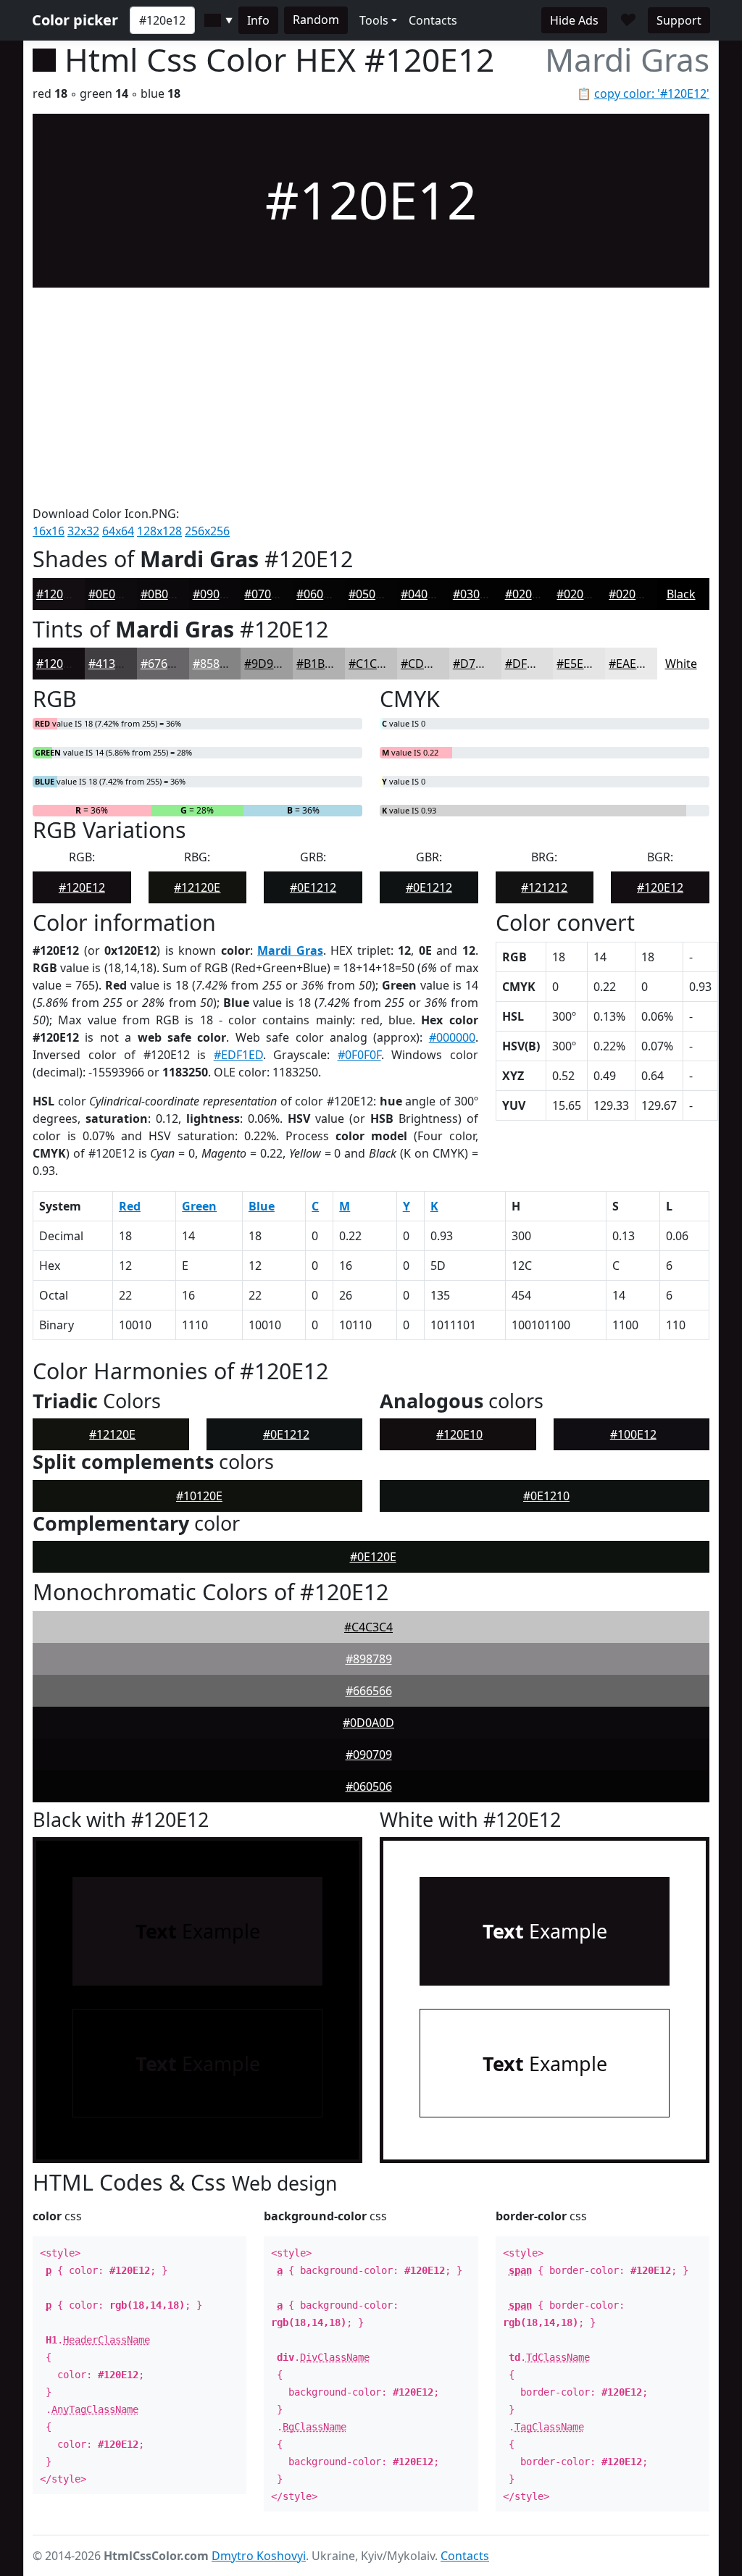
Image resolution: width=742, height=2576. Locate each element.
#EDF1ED (238, 1055)
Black (681, 594)
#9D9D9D (271, 664)
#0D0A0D (368, 1723)
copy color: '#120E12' (652, 93)
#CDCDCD (428, 664)
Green (199, 1206)
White (681, 664)
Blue (262, 1206)
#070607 (267, 594)
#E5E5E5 (580, 664)
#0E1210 (546, 1496)
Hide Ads (574, 20)
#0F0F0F (359, 1055)
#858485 (216, 664)
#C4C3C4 (368, 1627)
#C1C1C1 (373, 664)
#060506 (320, 594)
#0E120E (373, 1557)
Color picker (75, 20)
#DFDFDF (530, 664)
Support (679, 20)
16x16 (49, 531)
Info (258, 20)
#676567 (164, 664)
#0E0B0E (112, 594)
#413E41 (112, 664)
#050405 (372, 594)
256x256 (207, 531)
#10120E (199, 1496)
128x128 (159, 531)
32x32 (83, 531)
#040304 (424, 594)
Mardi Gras (290, 950)
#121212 (544, 887)
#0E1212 (313, 887)
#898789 (369, 1659)
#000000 (452, 1037)
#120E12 (59, 594)
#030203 (476, 594)
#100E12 (633, 1434)
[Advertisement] (371, 396)
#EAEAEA (633, 664)
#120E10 (459, 1434)
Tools (374, 20)
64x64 (118, 531)
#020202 (528, 594)
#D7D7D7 (479, 664)
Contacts (433, 20)
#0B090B (164, 594)
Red (130, 1206)
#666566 (369, 1691)
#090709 (216, 594)
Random (316, 20)
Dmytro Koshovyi (259, 2556)
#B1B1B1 (321, 664)
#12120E (197, 887)
